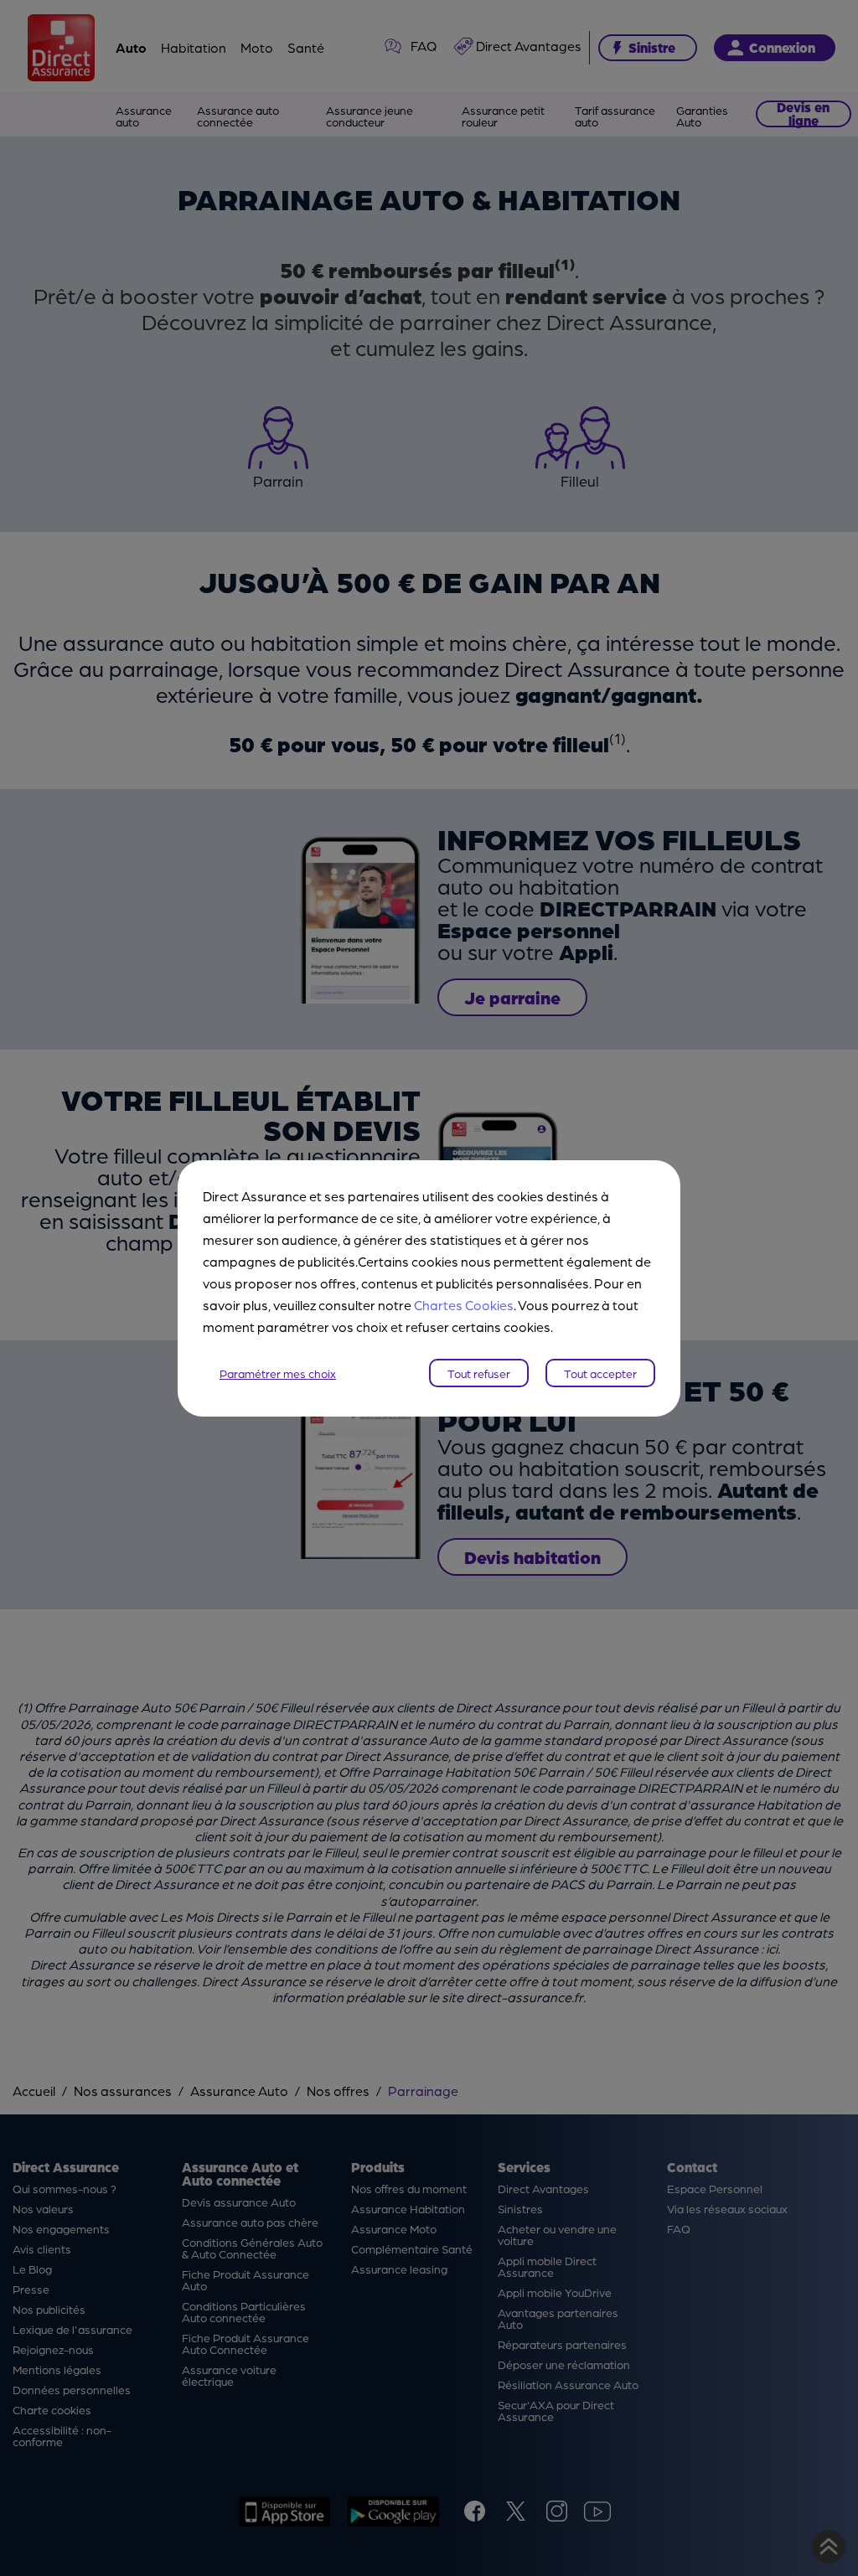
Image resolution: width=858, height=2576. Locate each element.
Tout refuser (479, 1373)
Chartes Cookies (464, 1305)
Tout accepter (600, 1373)
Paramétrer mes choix (278, 1373)
